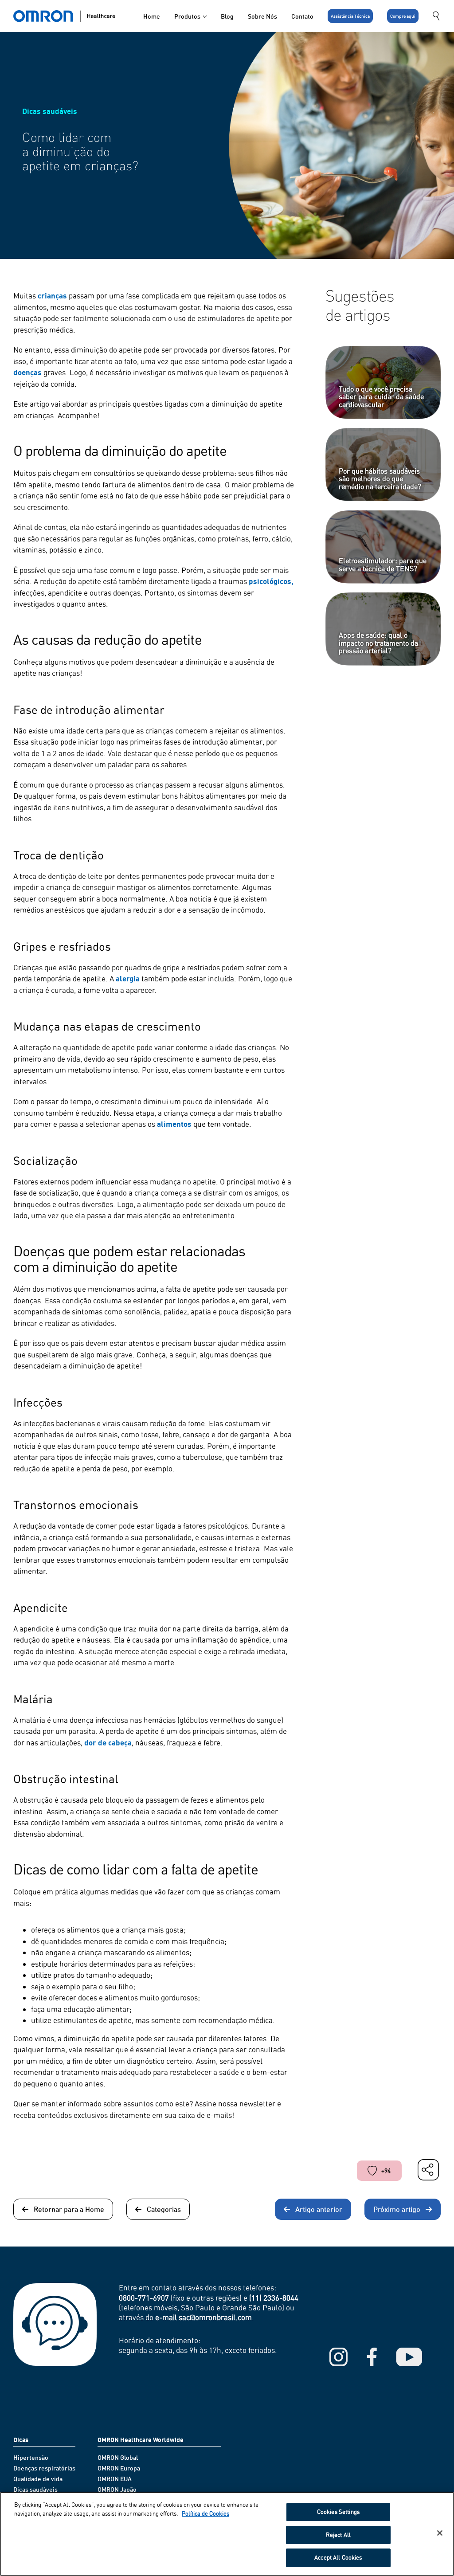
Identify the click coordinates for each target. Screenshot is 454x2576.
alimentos (174, 1124)
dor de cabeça (108, 1743)
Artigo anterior (319, 2209)
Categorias (164, 2209)
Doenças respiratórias (44, 2468)
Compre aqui (403, 16)
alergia (128, 978)
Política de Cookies (205, 2513)
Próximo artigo (397, 2209)
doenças (27, 372)
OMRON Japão (117, 2489)
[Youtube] (409, 2357)
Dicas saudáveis (35, 2489)
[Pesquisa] (437, 16)
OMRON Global (118, 2457)
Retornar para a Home (69, 2209)
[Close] (440, 2533)
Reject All (338, 2535)
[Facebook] (372, 2357)
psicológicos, (271, 581)
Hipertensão (31, 2457)
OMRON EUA (115, 2479)
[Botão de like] (372, 2171)
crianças (52, 296)
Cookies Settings (338, 2512)
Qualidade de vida (38, 2479)
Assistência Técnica (350, 16)
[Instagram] (339, 2357)
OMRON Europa (119, 2468)
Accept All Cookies (338, 2557)
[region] (227, 2534)
